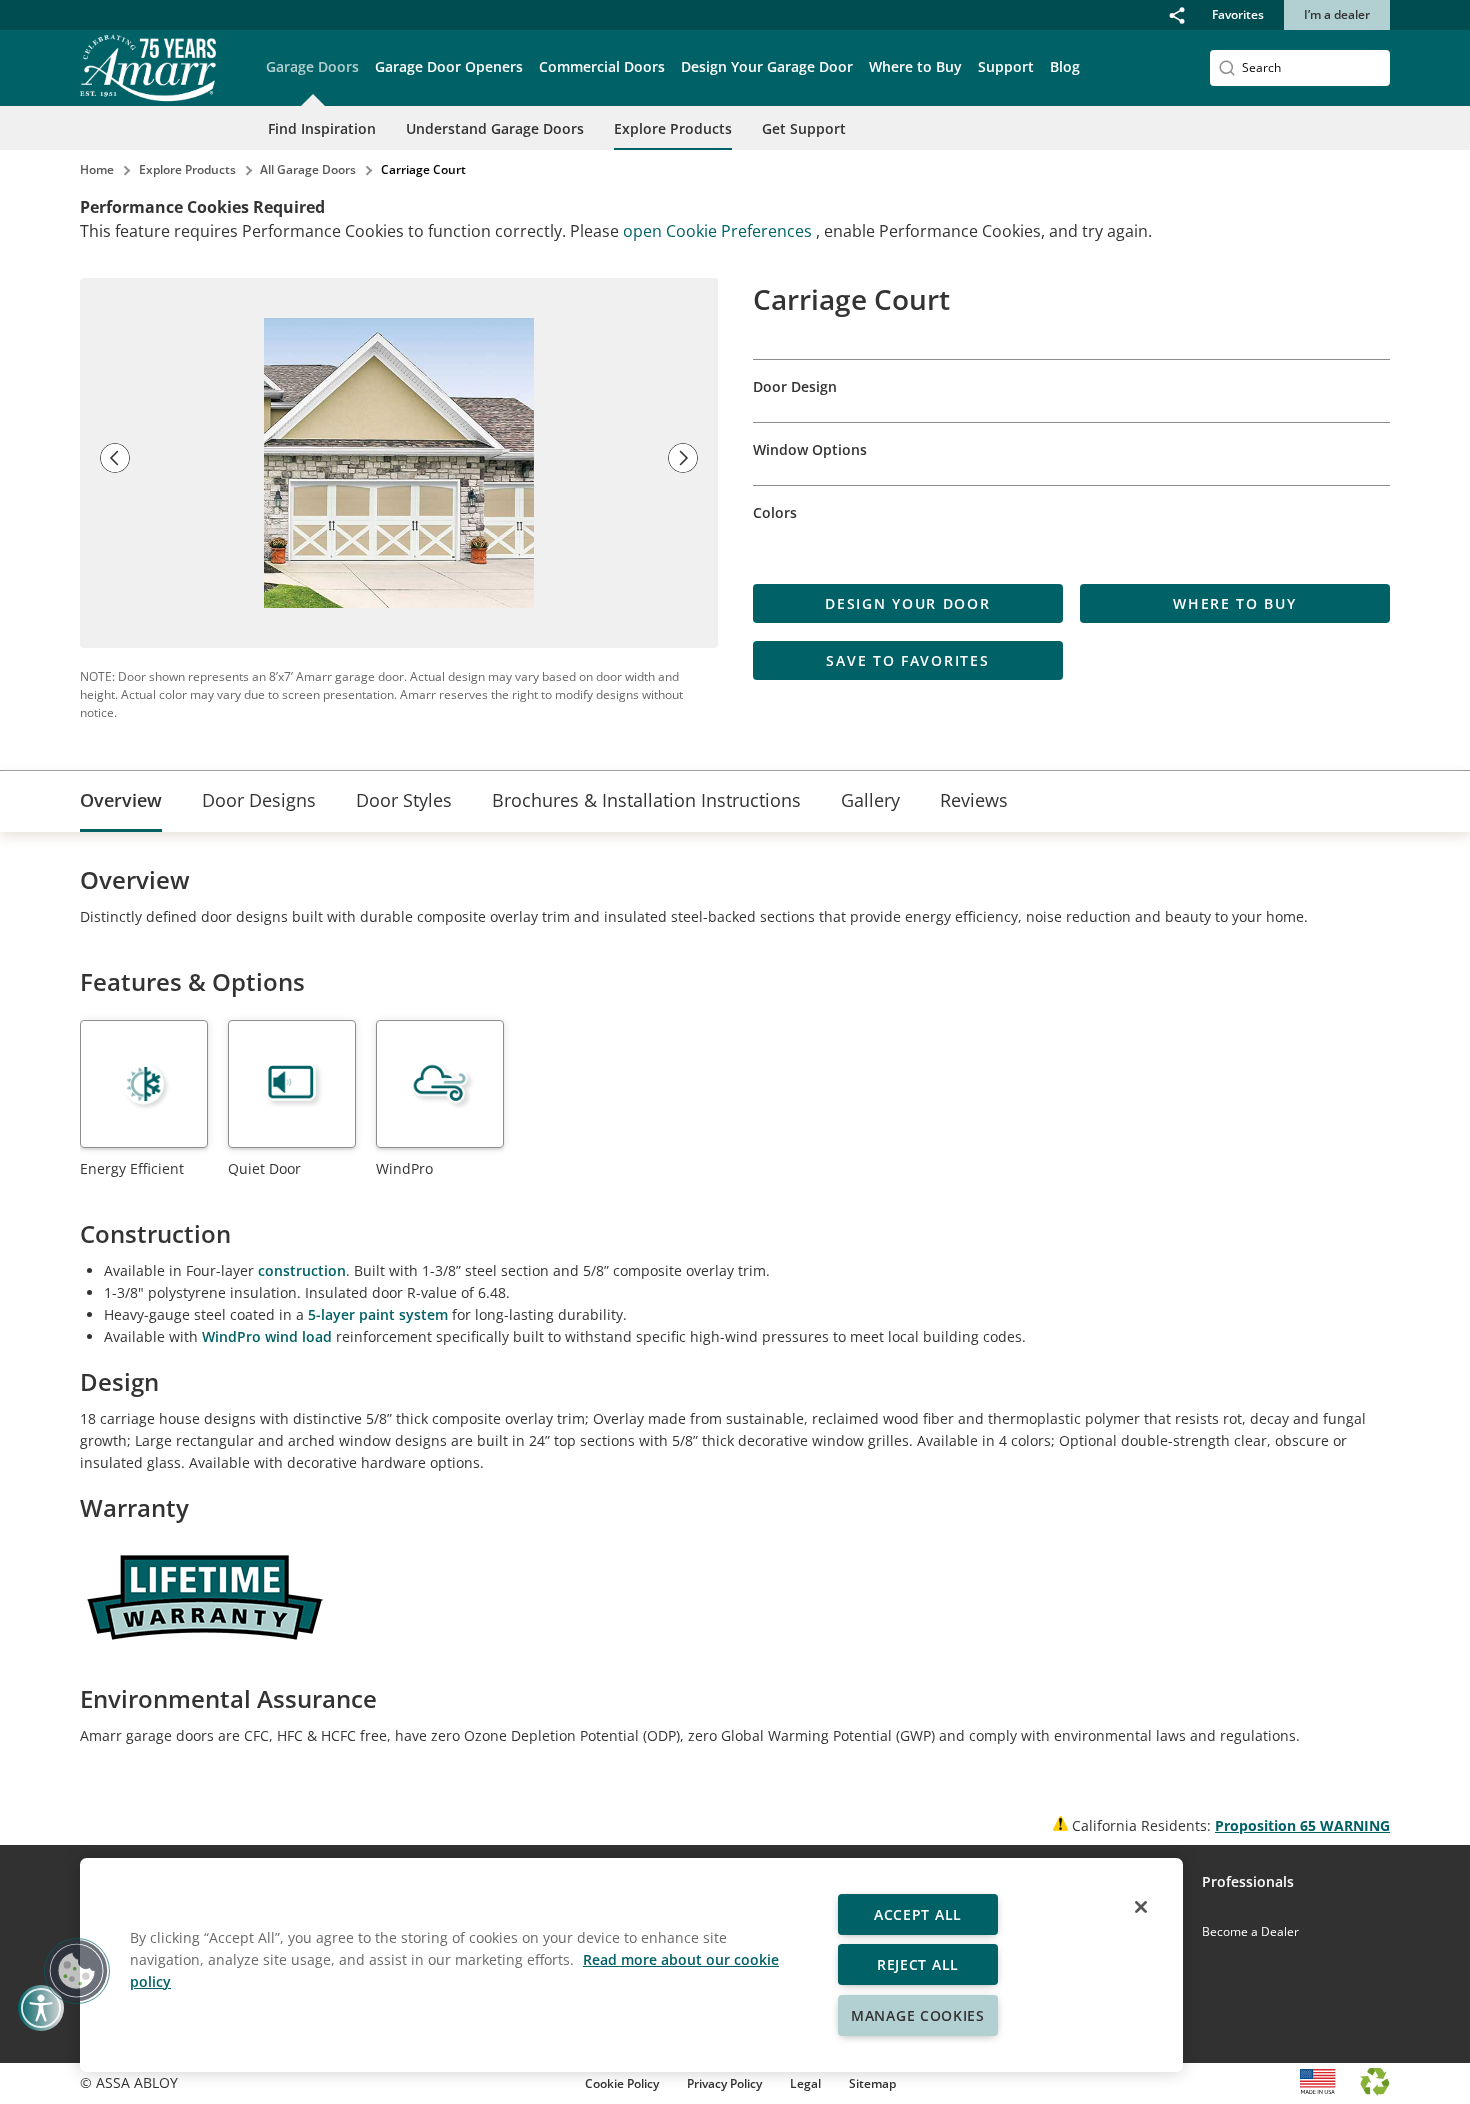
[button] (1177, 15)
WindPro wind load (267, 1336)
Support (1006, 66)
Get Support (804, 128)
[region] (631, 1965)
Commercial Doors (602, 66)
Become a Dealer (1250, 1931)
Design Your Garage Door (767, 66)
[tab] (121, 801)
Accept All (918, 1914)
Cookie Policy (622, 2083)
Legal (805, 2083)
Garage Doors (312, 66)
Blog (1065, 66)
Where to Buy (915, 66)
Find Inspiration (322, 128)
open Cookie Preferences (719, 231)
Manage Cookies (918, 2015)
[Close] (1141, 1907)
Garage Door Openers (449, 66)
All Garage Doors (308, 169)
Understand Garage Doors (495, 128)
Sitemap (872, 2083)
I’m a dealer (1337, 14)
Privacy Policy (724, 2083)
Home (97, 169)
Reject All (918, 1964)
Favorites (1238, 14)
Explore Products (673, 128)
